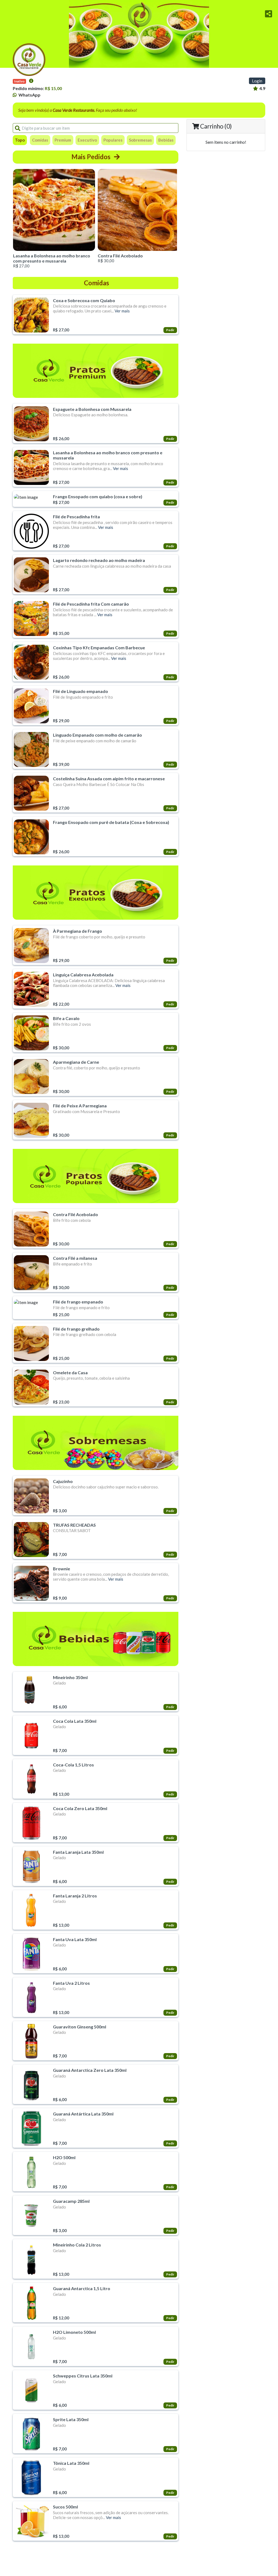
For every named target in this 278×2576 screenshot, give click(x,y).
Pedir (170, 330)
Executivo (87, 140)
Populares (113, 140)
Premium (63, 140)
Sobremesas (140, 140)
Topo (20, 140)
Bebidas (166, 140)
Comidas (40, 140)
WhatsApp (29, 95)
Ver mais (122, 311)
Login (257, 81)
